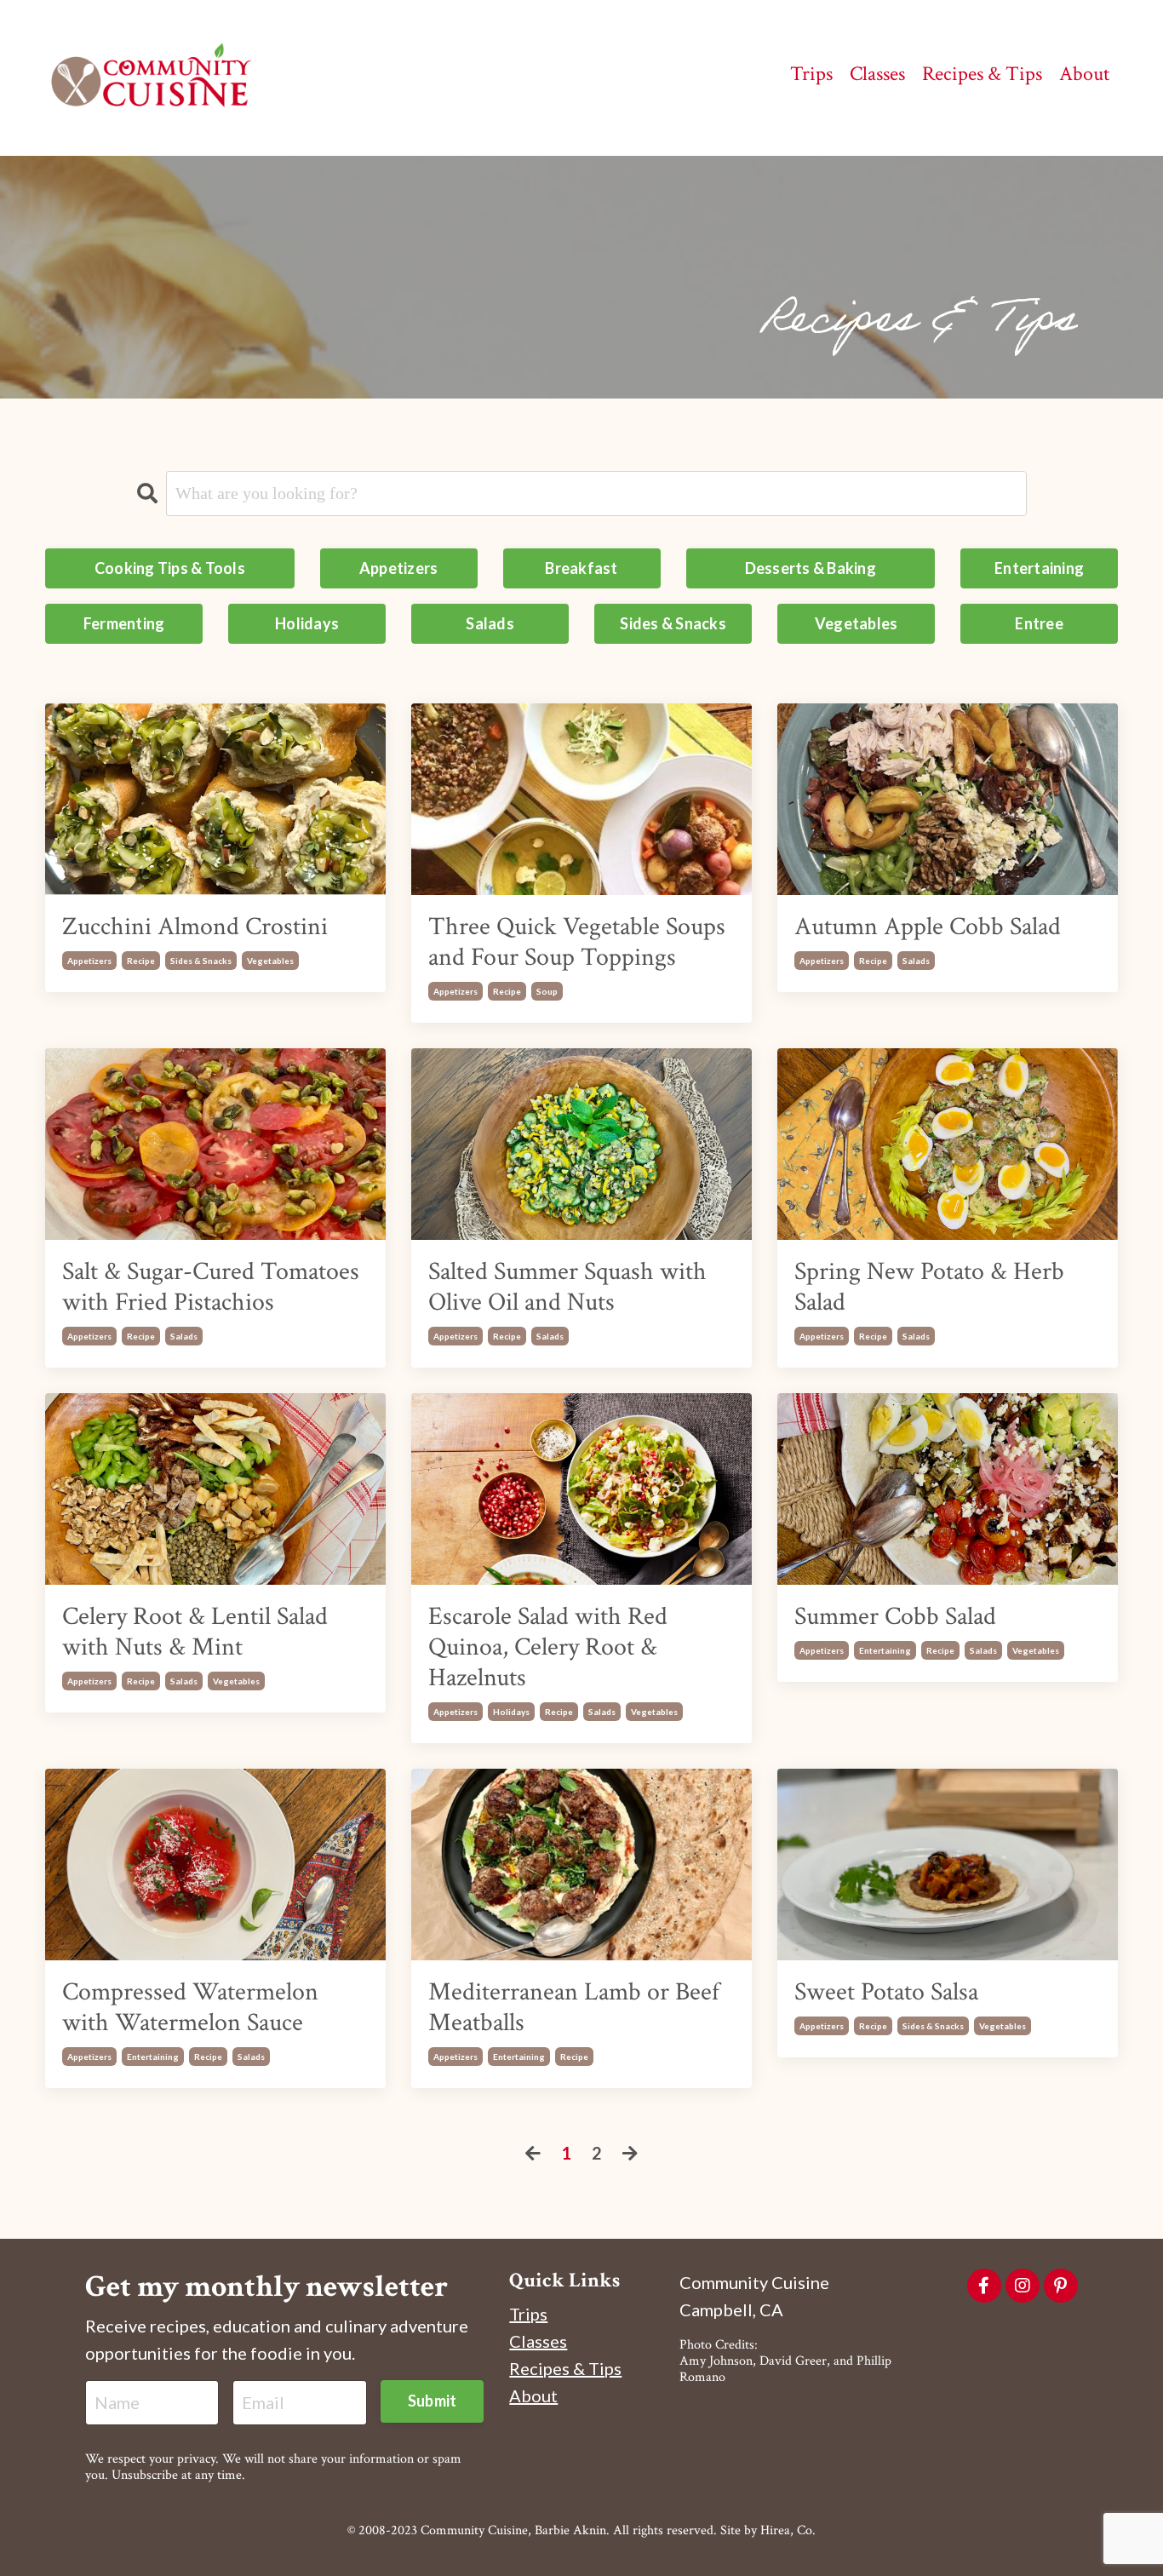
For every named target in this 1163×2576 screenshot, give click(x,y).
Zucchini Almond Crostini (195, 927)
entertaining (885, 1650)
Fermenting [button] (124, 623)
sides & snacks (201, 961)
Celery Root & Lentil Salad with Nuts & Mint (195, 1632)
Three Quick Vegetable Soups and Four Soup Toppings (577, 943)
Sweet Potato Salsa (886, 1993)
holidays (511, 1712)
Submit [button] (433, 2401)
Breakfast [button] (581, 568)
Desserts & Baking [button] (811, 568)
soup (547, 991)
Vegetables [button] (856, 623)
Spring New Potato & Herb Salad (929, 1288)
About (533, 2395)
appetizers (89, 961)
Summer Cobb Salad (895, 1617)
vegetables (270, 961)
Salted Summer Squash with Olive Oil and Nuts (567, 1288)
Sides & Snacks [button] (673, 623)
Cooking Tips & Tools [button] (170, 568)
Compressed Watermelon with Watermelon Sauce (190, 2008)
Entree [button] (1039, 623)
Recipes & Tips (565, 2368)
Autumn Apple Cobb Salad (928, 927)
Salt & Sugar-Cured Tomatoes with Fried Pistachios (211, 1288)
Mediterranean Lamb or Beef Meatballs (574, 2008)
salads (916, 961)
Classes (538, 2341)
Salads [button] (490, 623)
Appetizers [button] (399, 568)
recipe (141, 961)
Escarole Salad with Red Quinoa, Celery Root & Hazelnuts (548, 1648)
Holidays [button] (307, 623)
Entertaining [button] (1039, 568)
